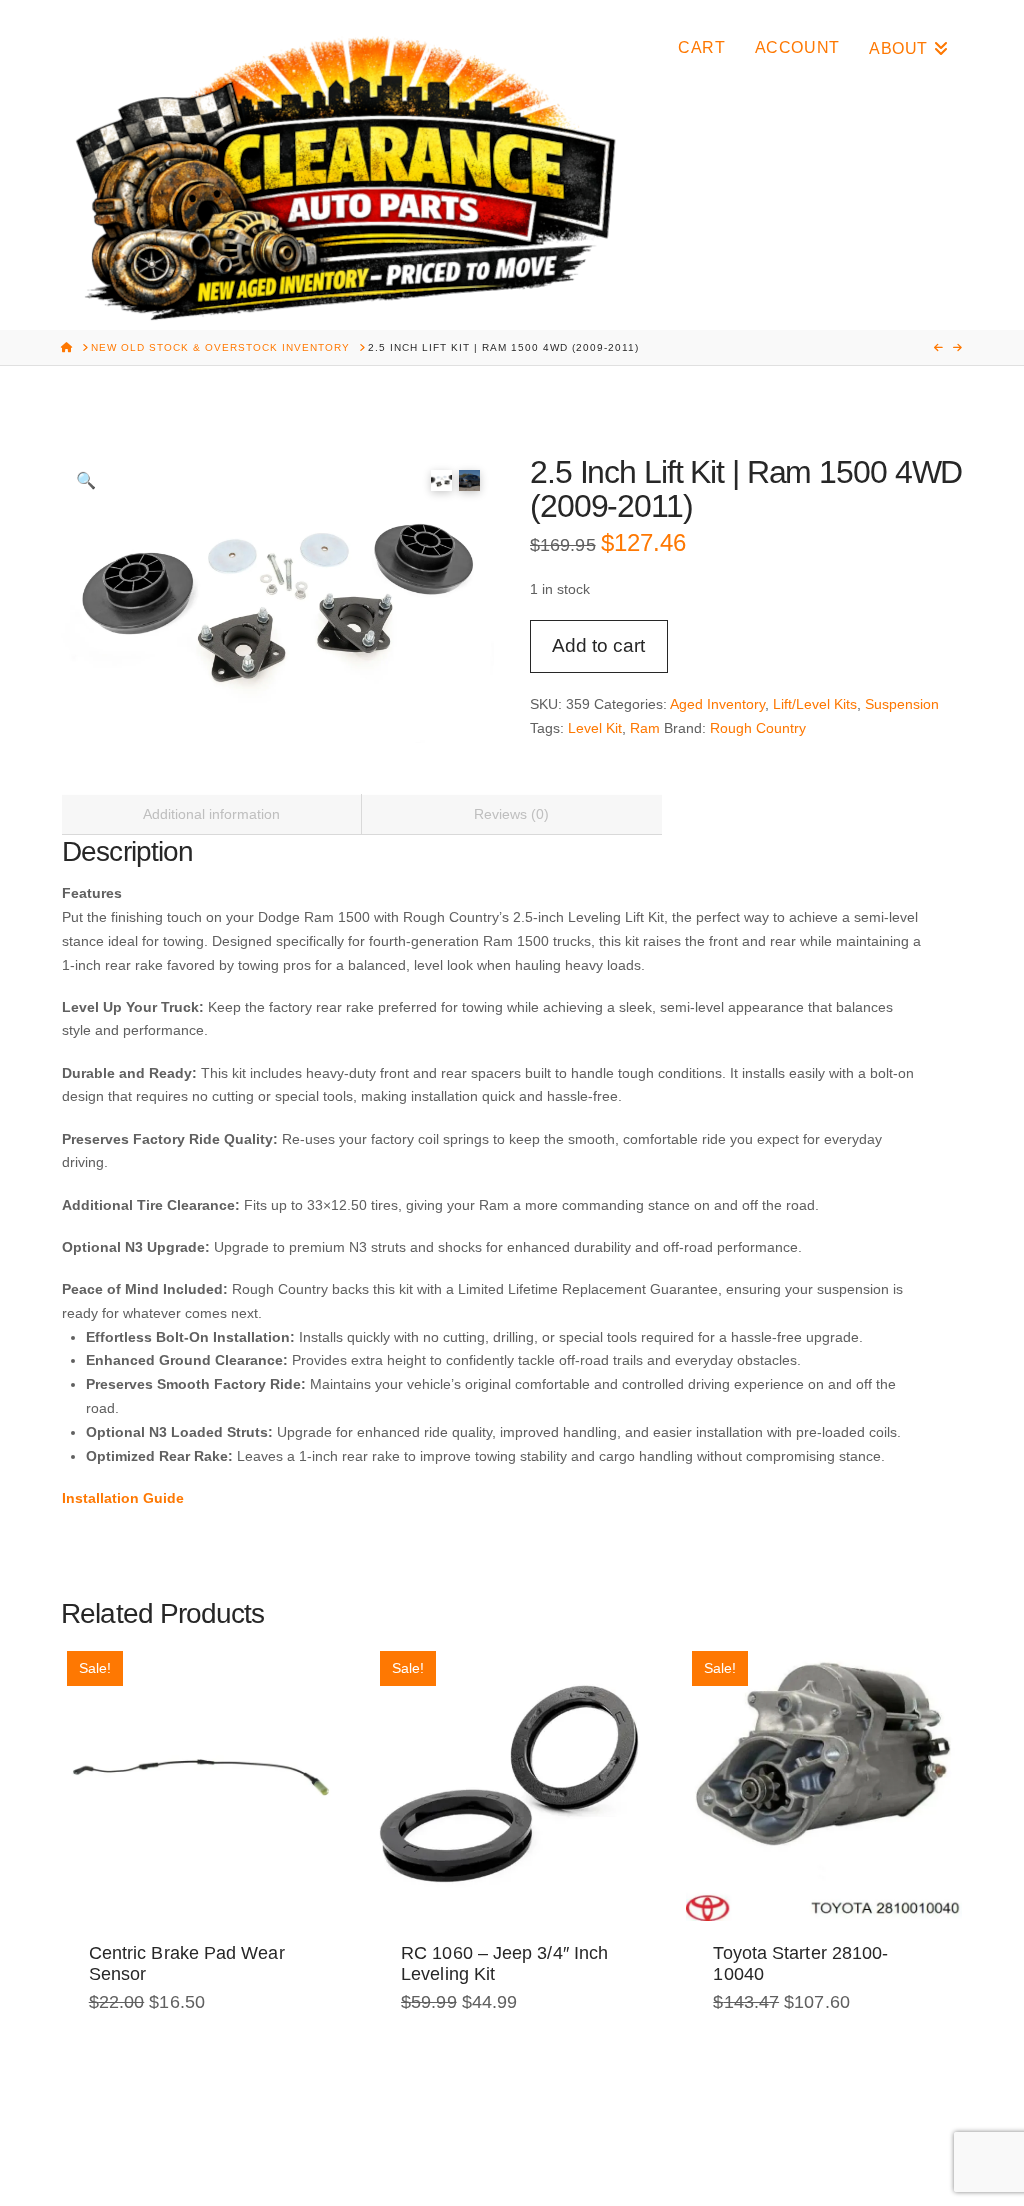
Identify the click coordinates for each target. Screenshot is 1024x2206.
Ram (645, 728)
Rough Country (758, 728)
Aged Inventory (717, 704)
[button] (85, 480)
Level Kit (595, 728)
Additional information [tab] (211, 814)
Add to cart (598, 645)
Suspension (902, 704)
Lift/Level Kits (815, 704)
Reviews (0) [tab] (511, 814)
